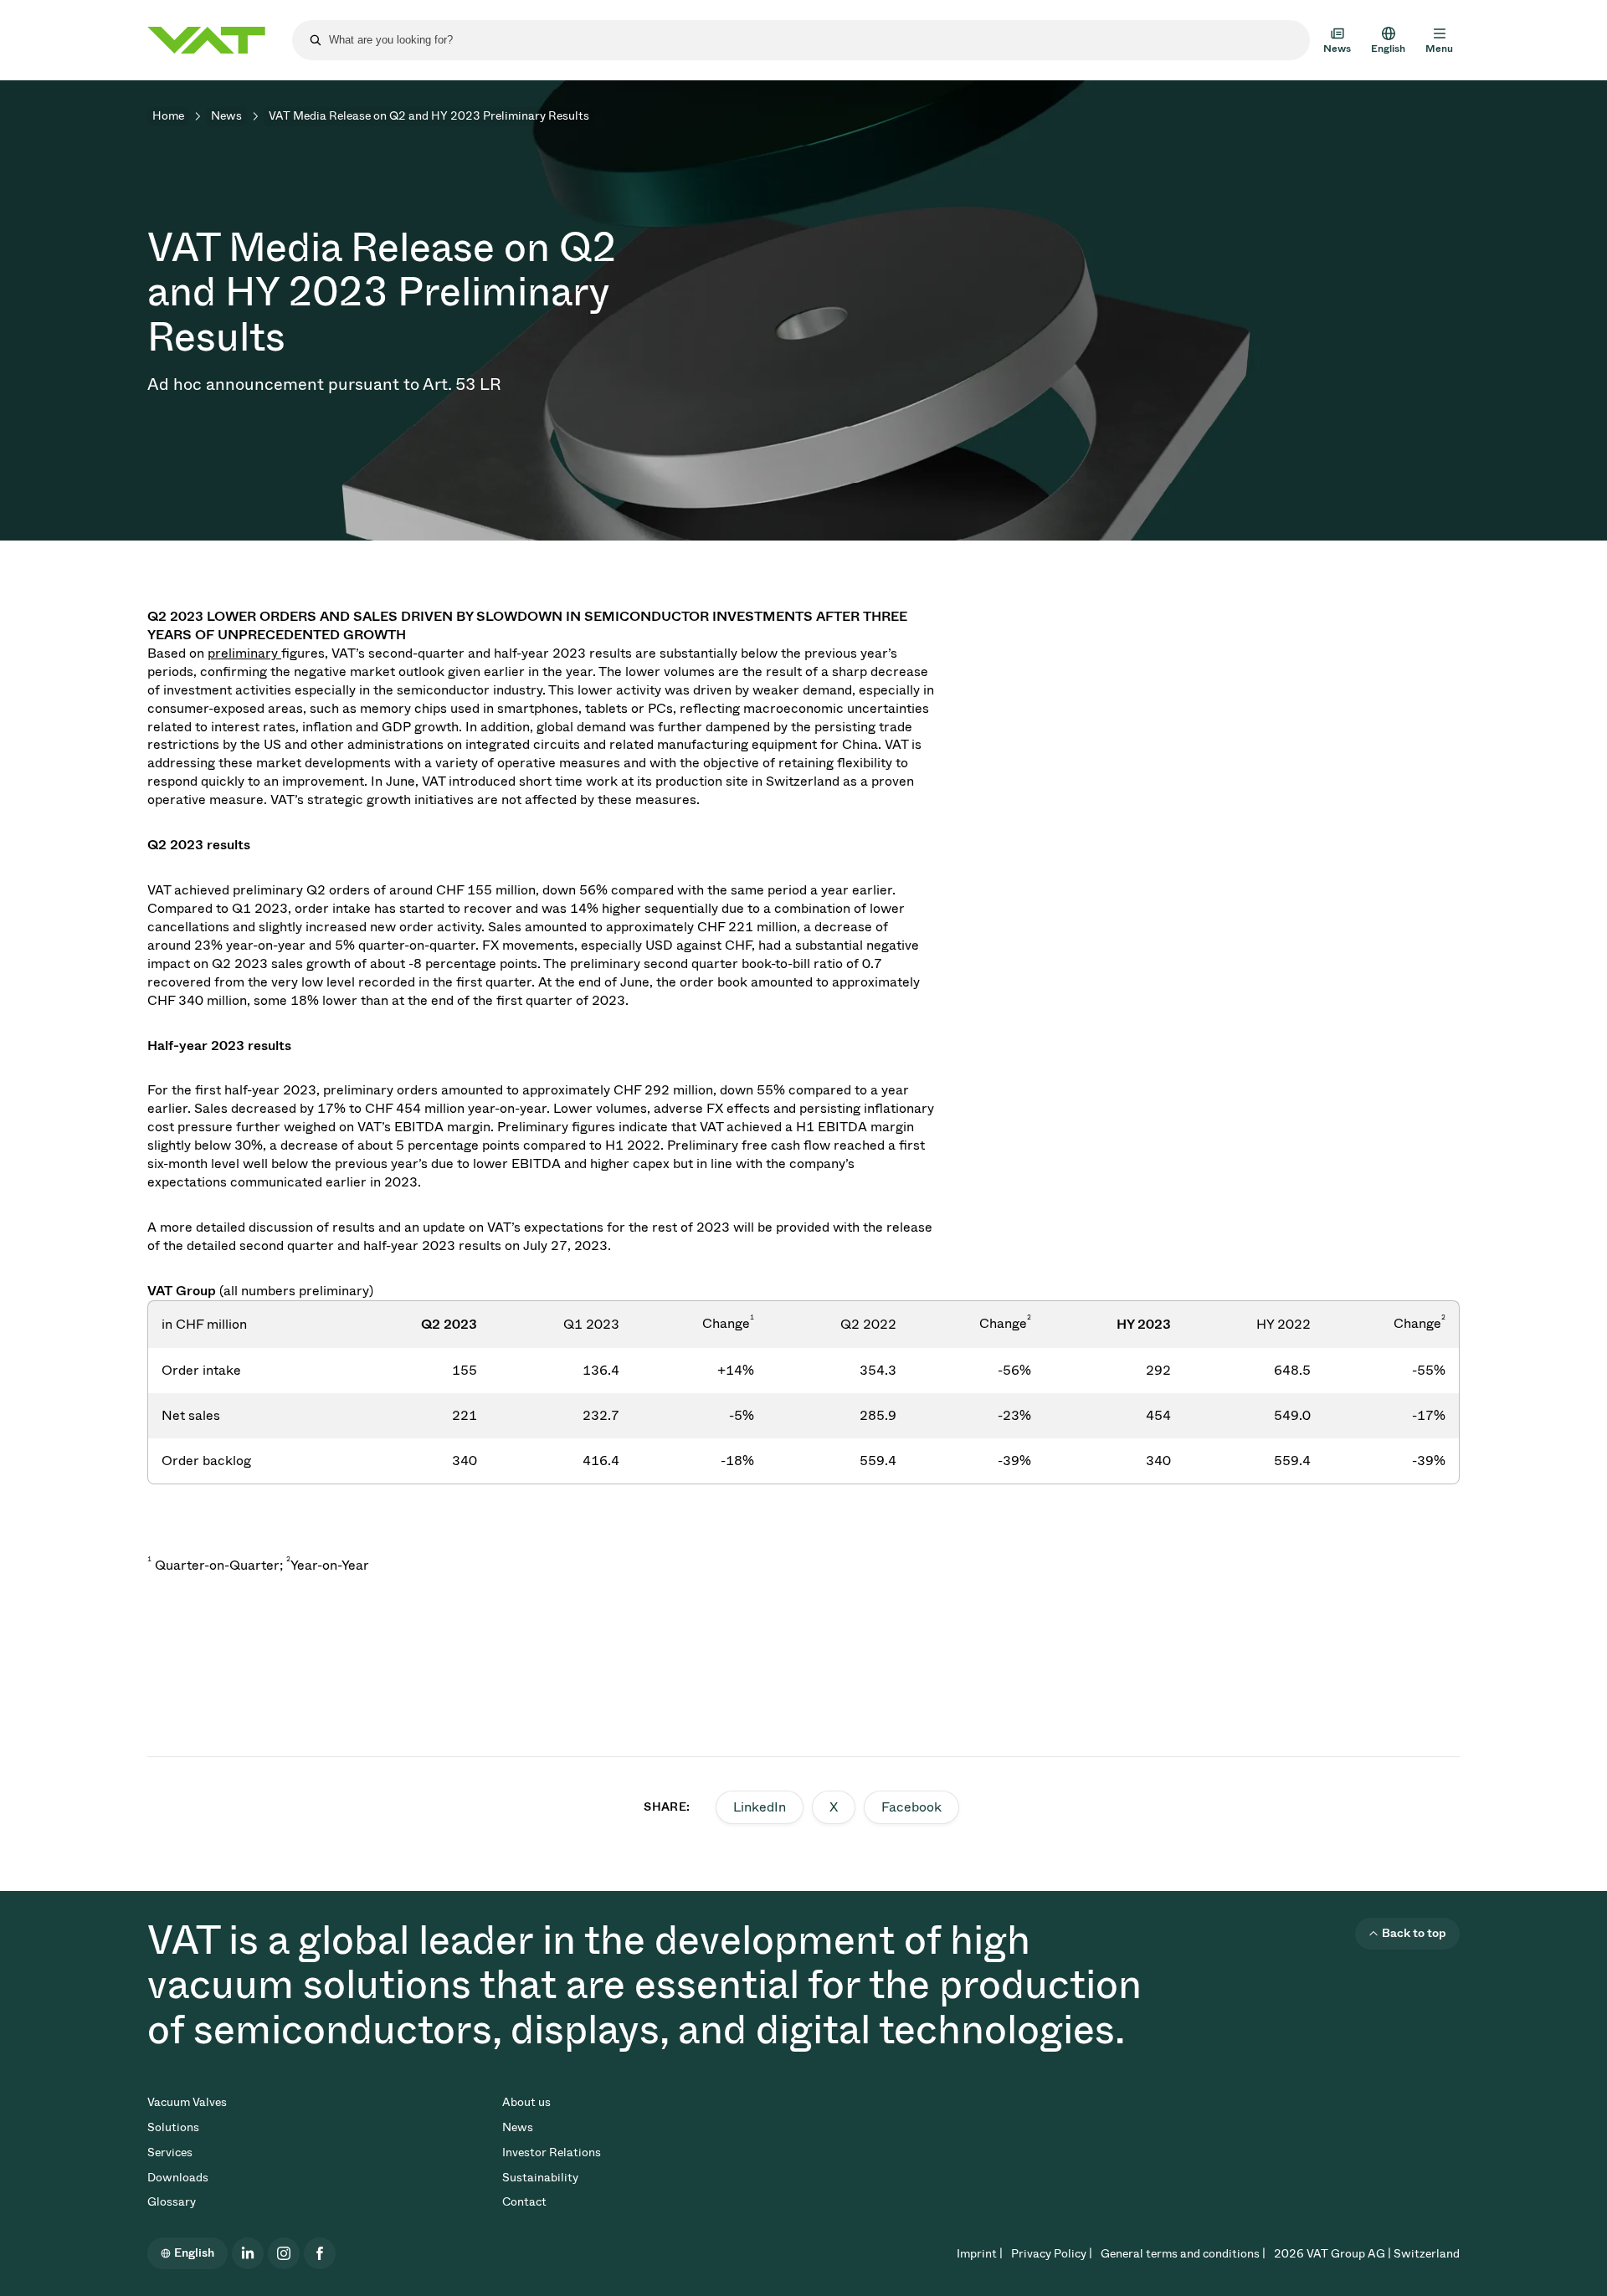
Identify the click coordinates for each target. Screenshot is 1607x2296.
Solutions (173, 2127)
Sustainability (540, 2178)
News (226, 116)
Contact (524, 2202)
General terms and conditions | (1183, 2254)
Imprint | (980, 2254)
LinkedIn (760, 1807)
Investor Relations (552, 2152)
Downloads (178, 2178)
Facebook (911, 1807)
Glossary (172, 2202)
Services (170, 2152)
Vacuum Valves (187, 2102)
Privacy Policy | (1052, 2254)
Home (168, 116)
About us (526, 2102)
